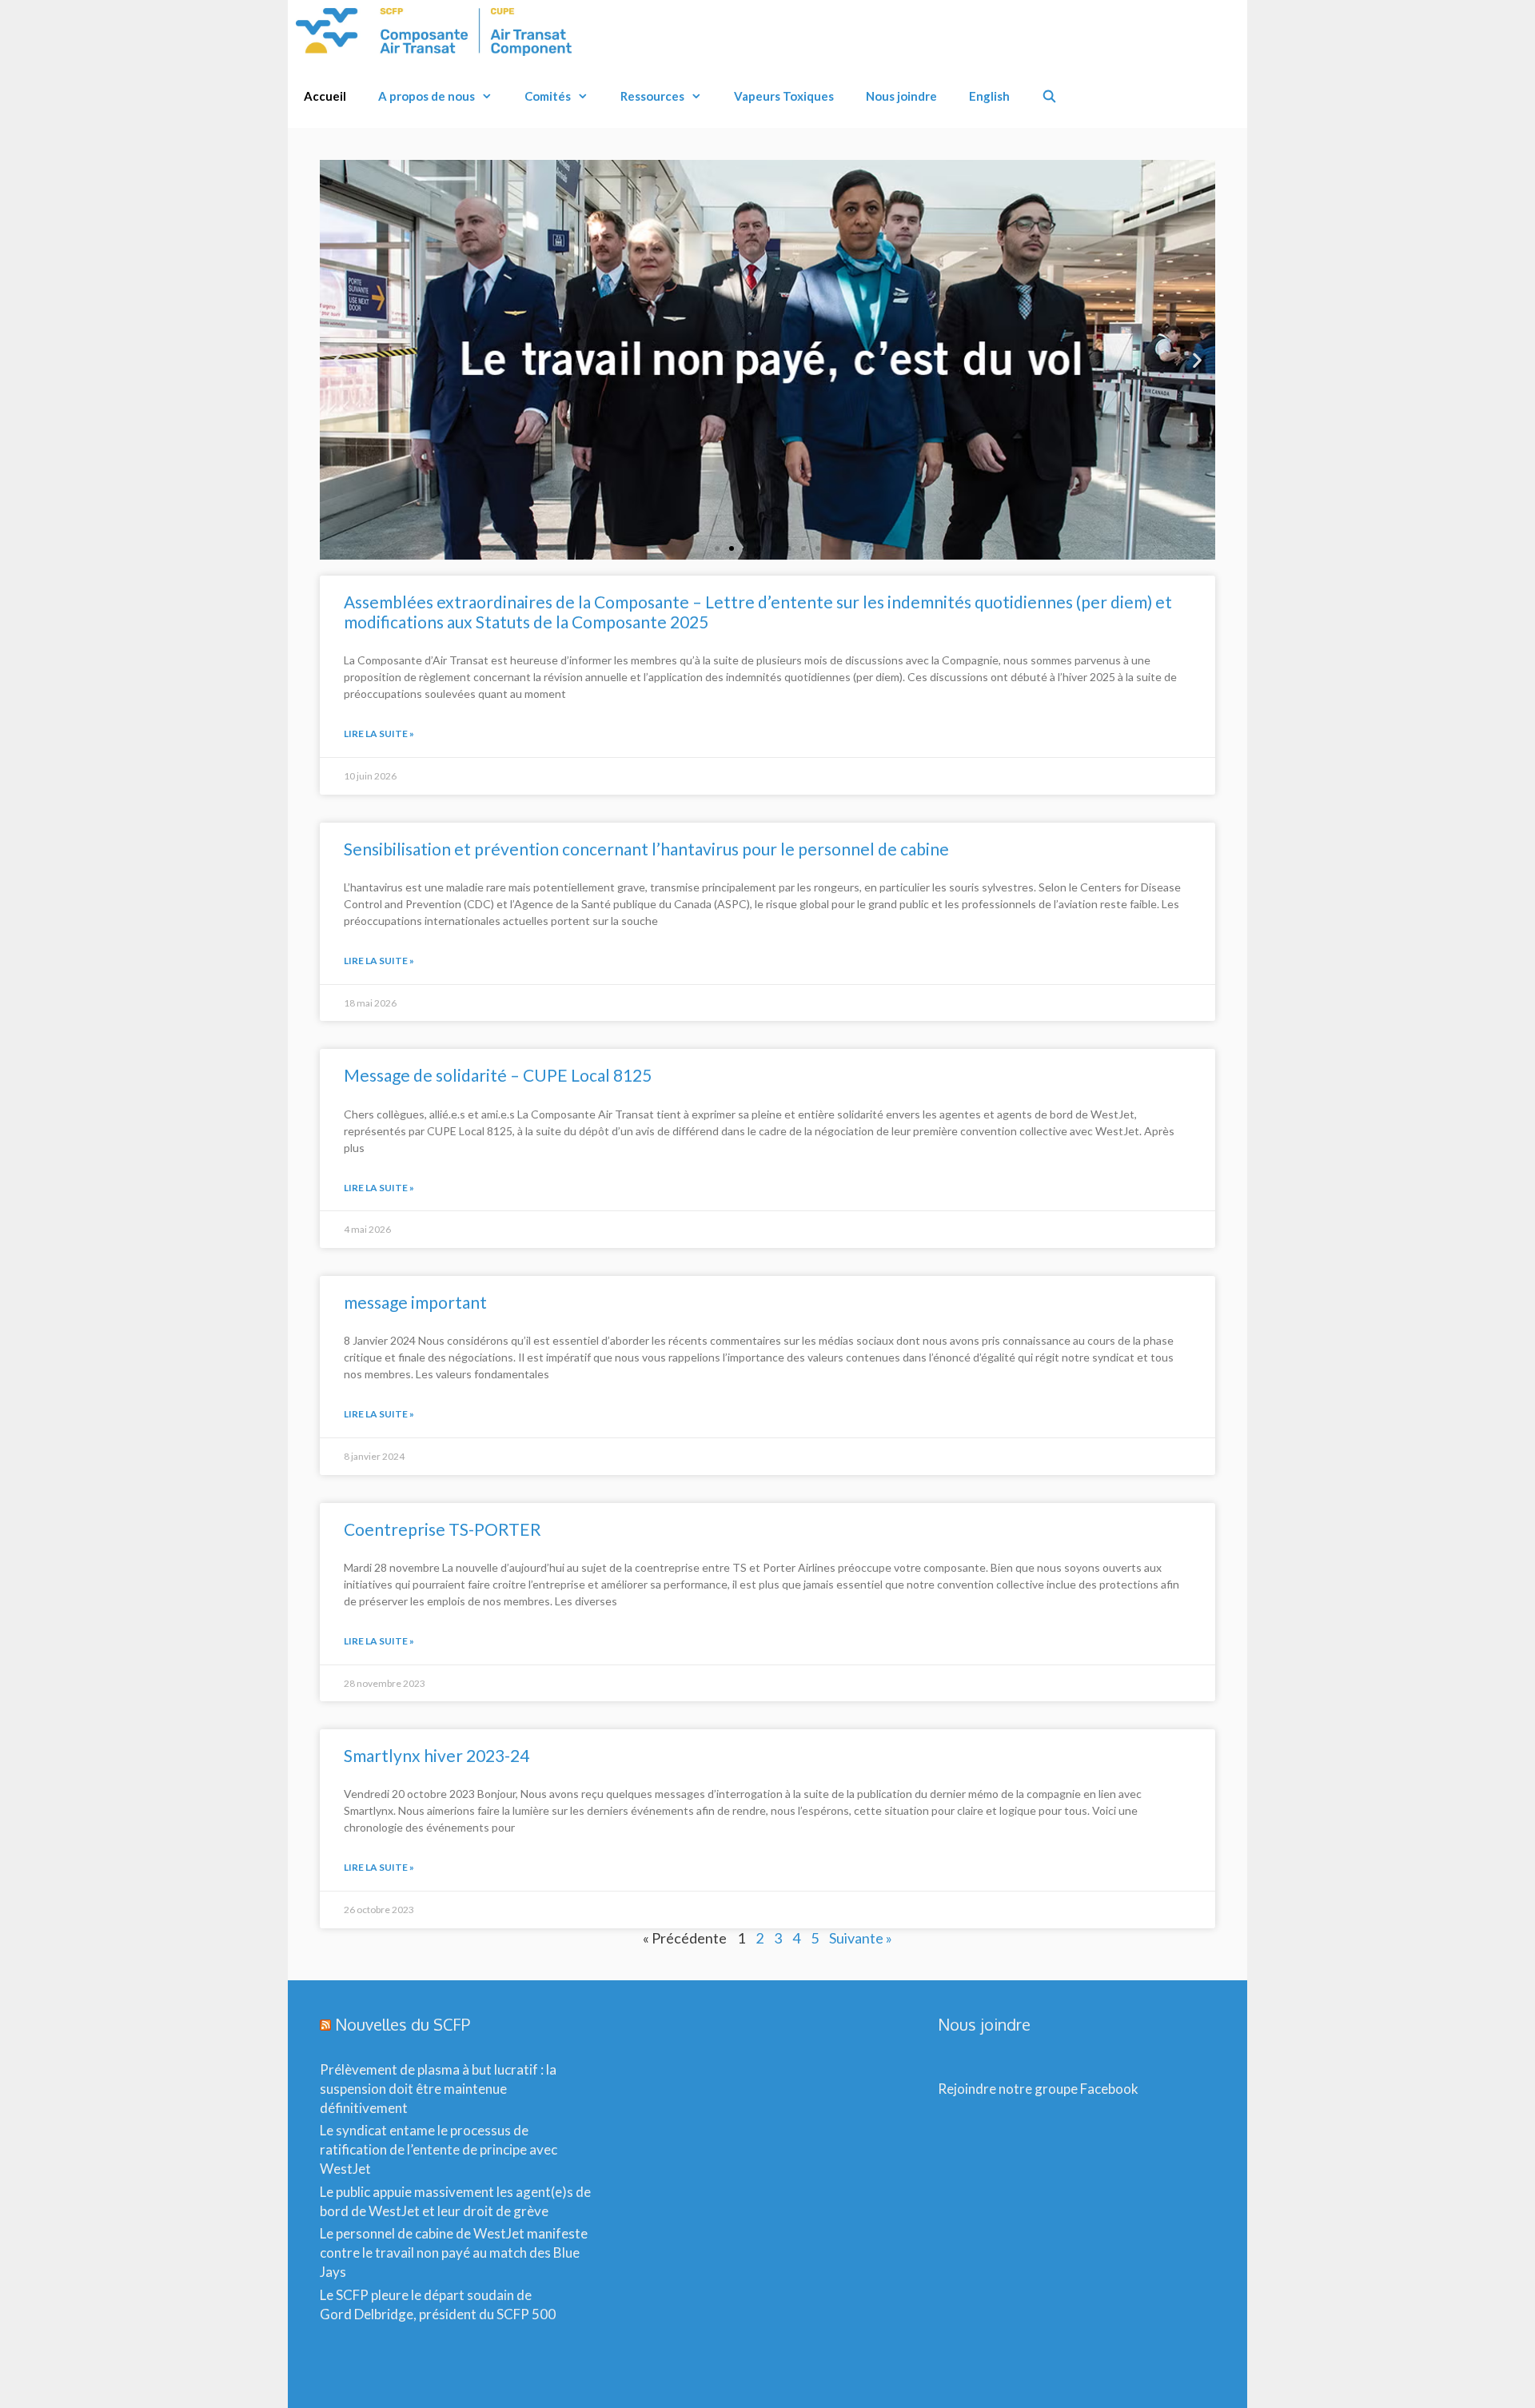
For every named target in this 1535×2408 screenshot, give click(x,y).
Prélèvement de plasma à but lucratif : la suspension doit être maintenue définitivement (438, 2089)
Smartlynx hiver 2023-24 (437, 1755)
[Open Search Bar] (1049, 96)
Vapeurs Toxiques (784, 96)
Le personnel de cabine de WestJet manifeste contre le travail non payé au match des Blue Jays (454, 2253)
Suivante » (861, 1938)
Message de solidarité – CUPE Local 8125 (498, 1075)
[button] (338, 360)
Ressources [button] (652, 96)
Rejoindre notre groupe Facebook (1038, 2089)
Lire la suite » (379, 734)
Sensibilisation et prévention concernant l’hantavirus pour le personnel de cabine (646, 849)
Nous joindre (901, 96)
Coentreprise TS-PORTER (443, 1529)
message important (415, 1302)
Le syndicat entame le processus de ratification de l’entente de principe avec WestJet (439, 2149)
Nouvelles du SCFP (403, 2024)
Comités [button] (548, 96)
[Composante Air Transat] (438, 32)
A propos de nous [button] (427, 96)
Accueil (325, 96)
